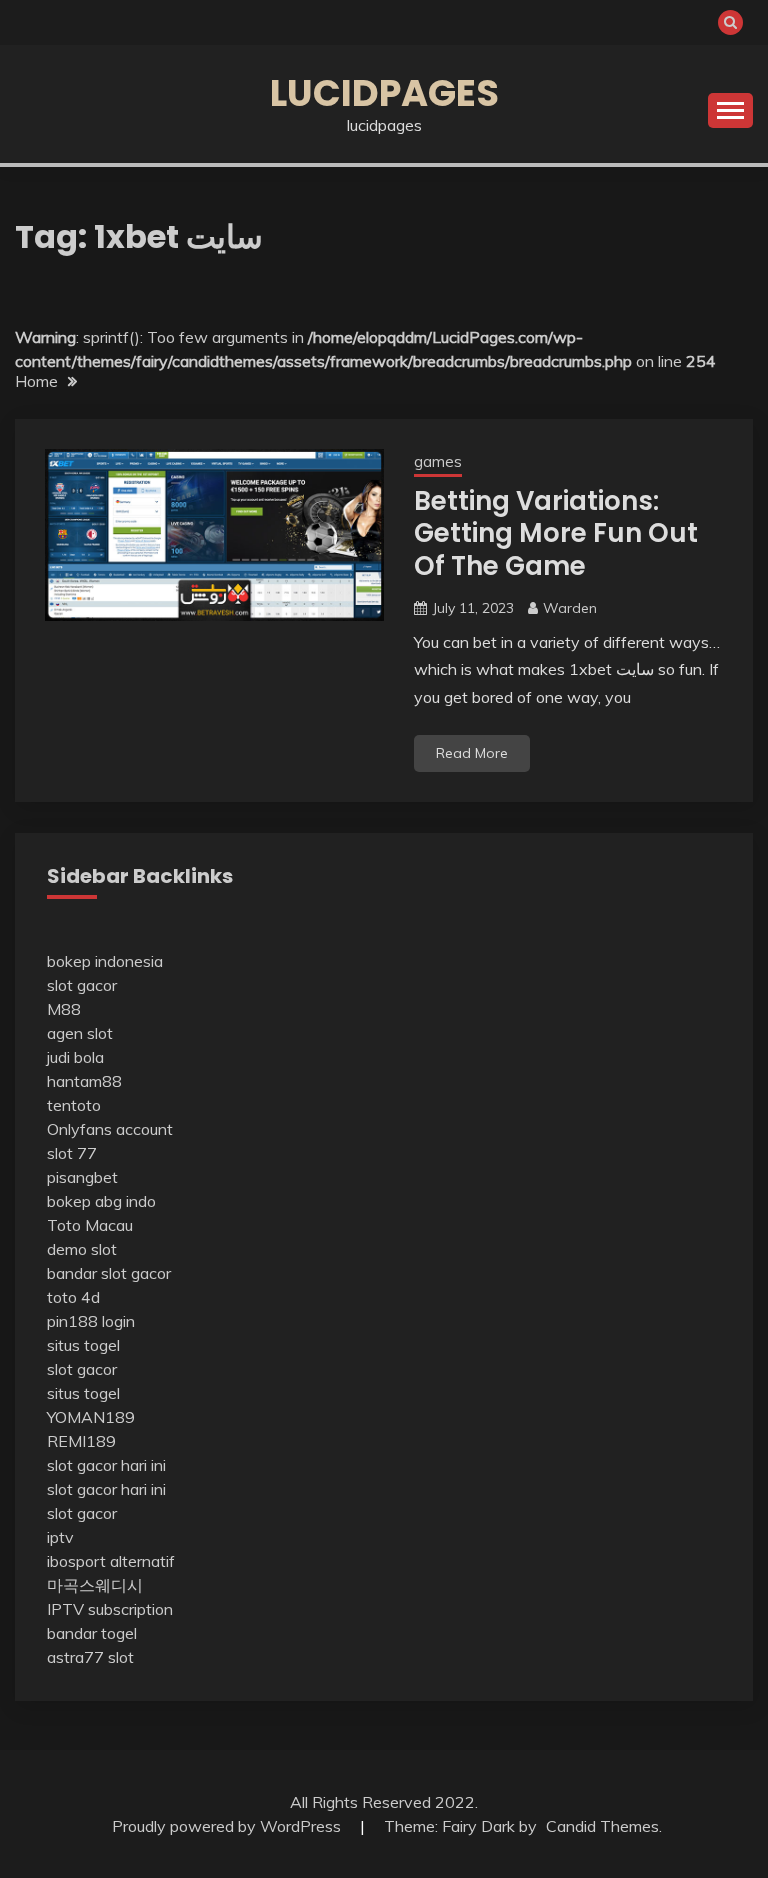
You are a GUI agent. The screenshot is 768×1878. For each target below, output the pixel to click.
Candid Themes (602, 1826)
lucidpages (384, 93)
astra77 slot (90, 1657)
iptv (60, 1537)
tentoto (74, 1105)
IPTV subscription (110, 1609)
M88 (64, 1009)
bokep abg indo (101, 1201)
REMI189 (81, 1441)
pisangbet (82, 1177)
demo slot (82, 1249)
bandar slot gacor (109, 1273)
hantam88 (84, 1081)
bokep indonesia (105, 961)
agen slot (80, 1033)
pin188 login (91, 1321)
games (438, 461)
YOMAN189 (91, 1417)
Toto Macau (90, 1225)
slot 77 (72, 1153)
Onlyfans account (110, 1129)
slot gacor (82, 985)
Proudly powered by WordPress (228, 1826)
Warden (570, 608)
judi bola (75, 1057)
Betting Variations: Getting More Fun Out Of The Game (556, 533)
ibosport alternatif (111, 1561)
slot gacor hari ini (106, 1465)
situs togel (83, 1345)
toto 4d (73, 1297)
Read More (472, 753)
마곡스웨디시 (95, 1585)
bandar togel (92, 1633)
